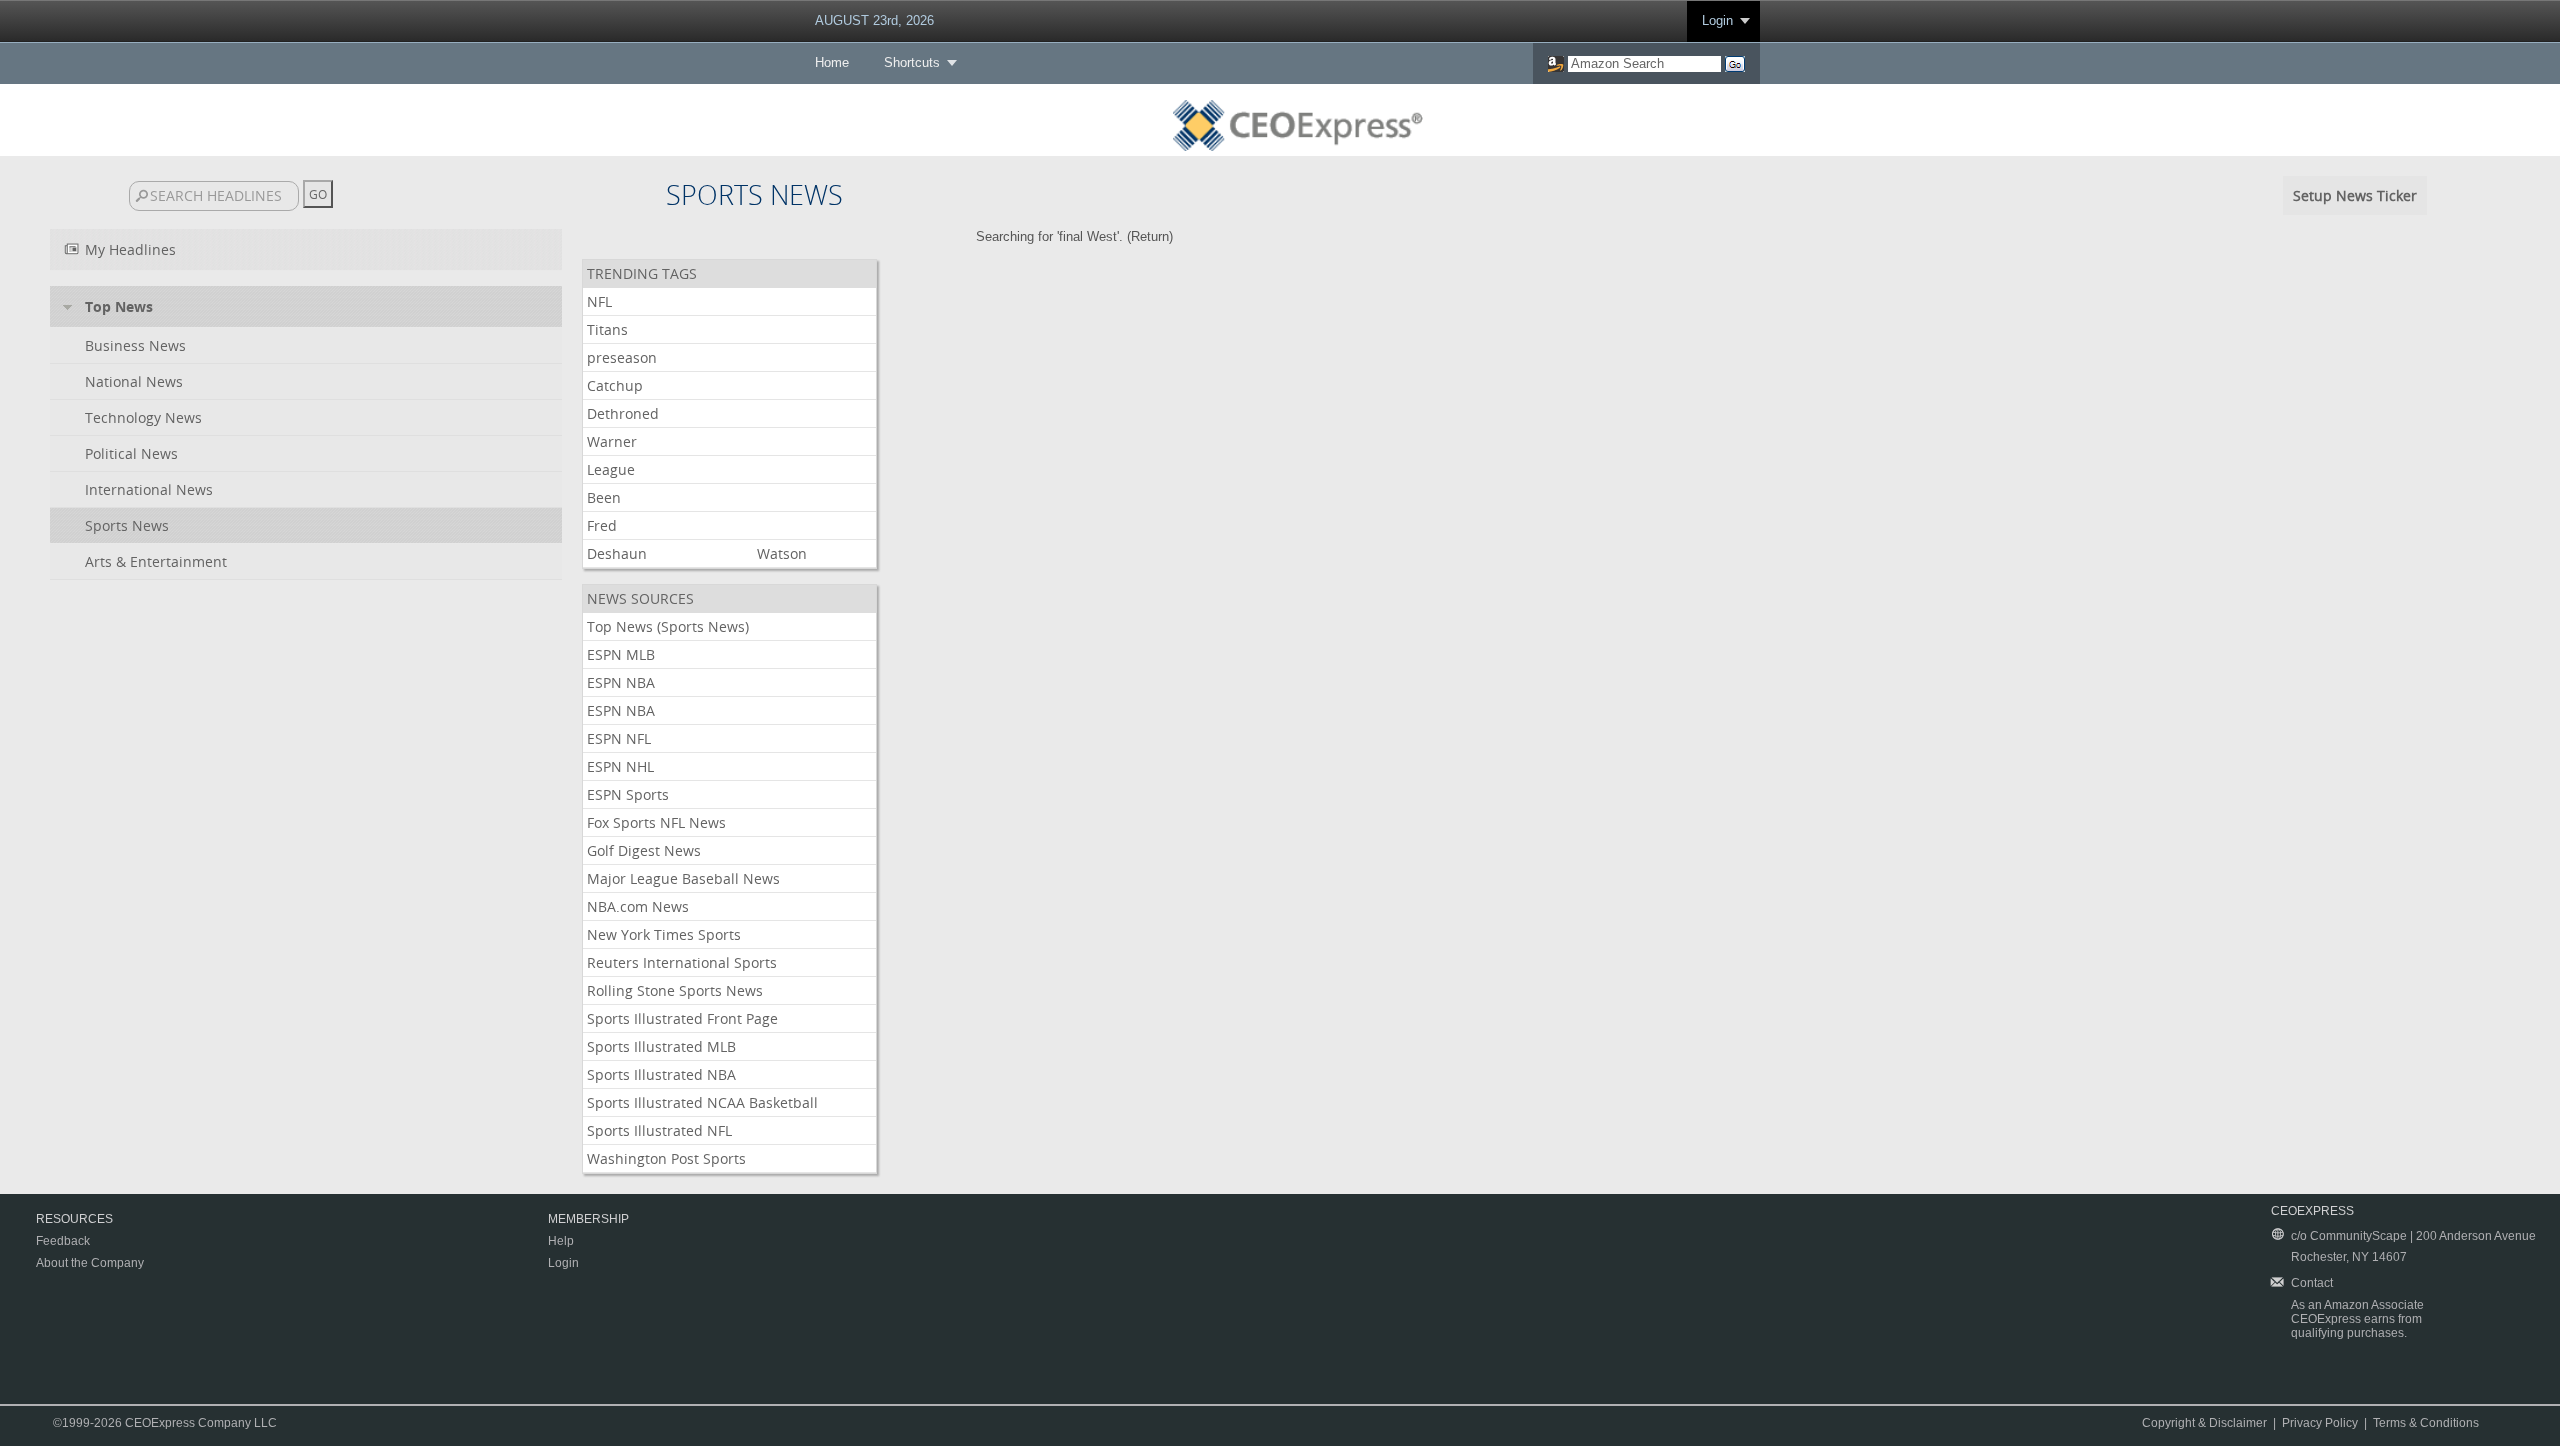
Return (1150, 236)
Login (1717, 20)
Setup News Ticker (2355, 195)
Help (561, 1241)
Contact (2312, 1283)
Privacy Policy (2320, 1423)
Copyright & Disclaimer (2204, 1423)
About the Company (90, 1263)
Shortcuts (912, 62)
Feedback (63, 1241)
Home (832, 62)
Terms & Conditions (2426, 1423)
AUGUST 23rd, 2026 (874, 20)
